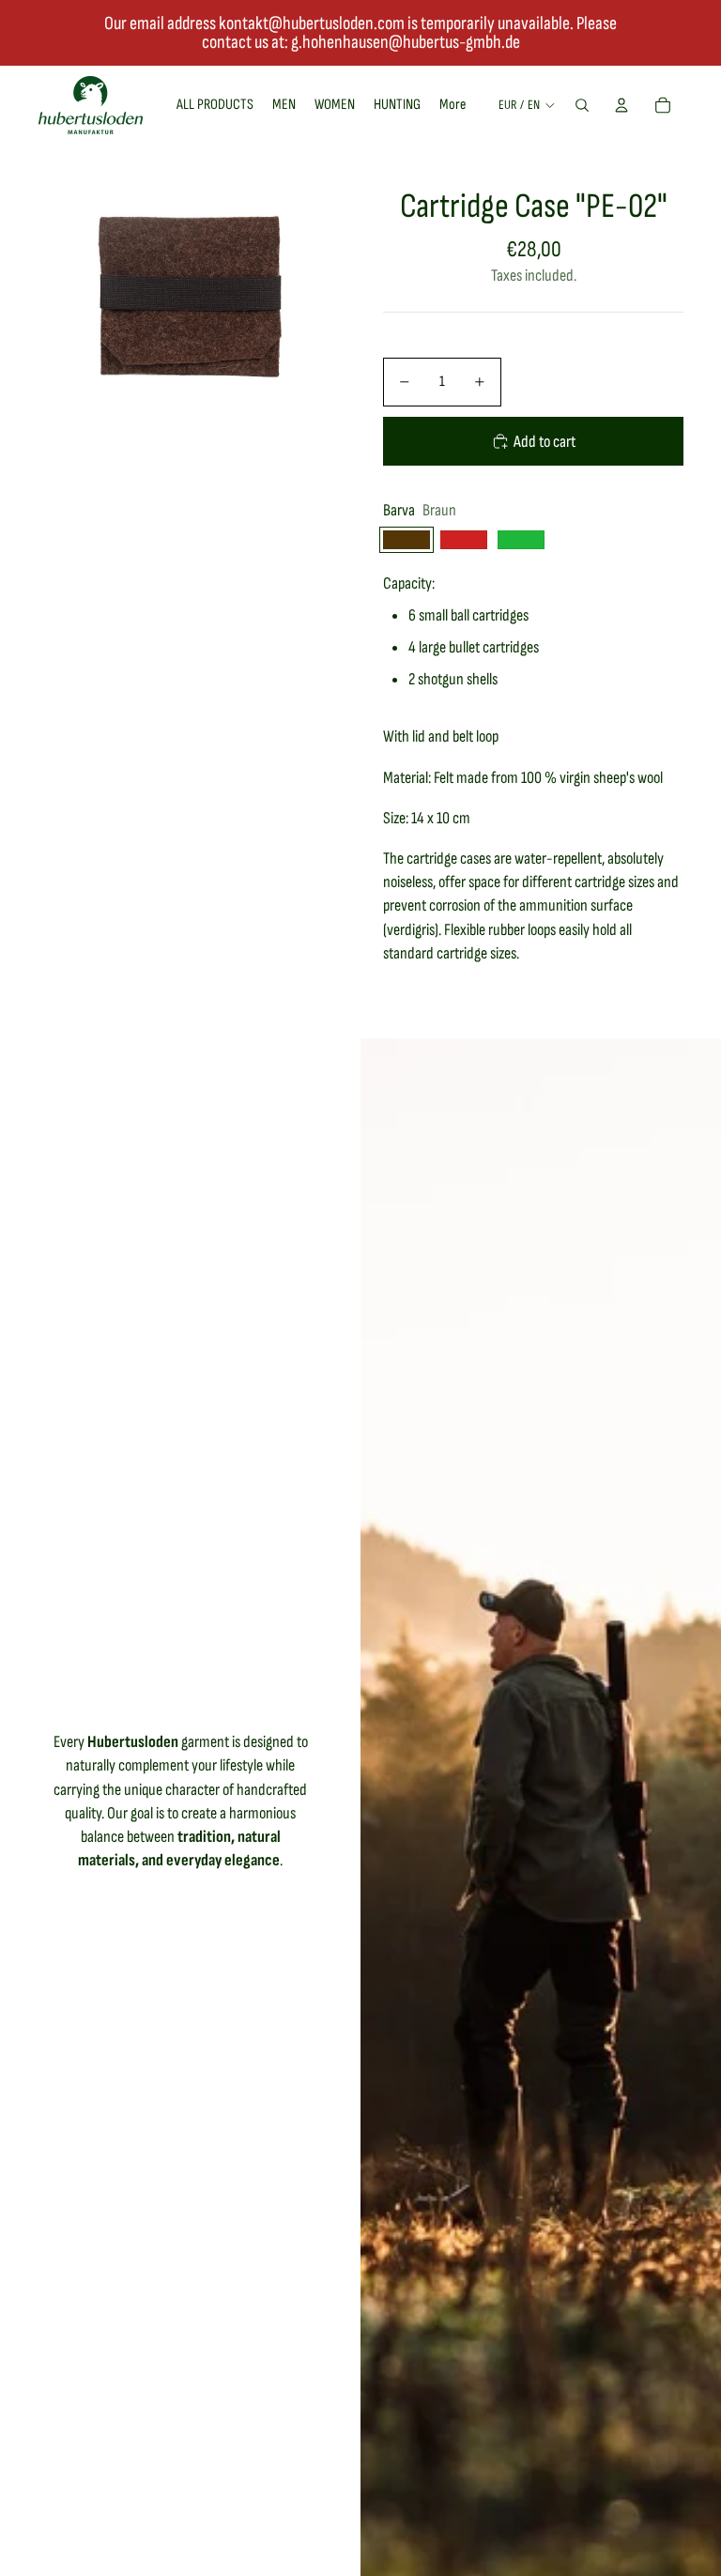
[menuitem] (453, 105)
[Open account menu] (621, 105)
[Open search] (582, 105)
